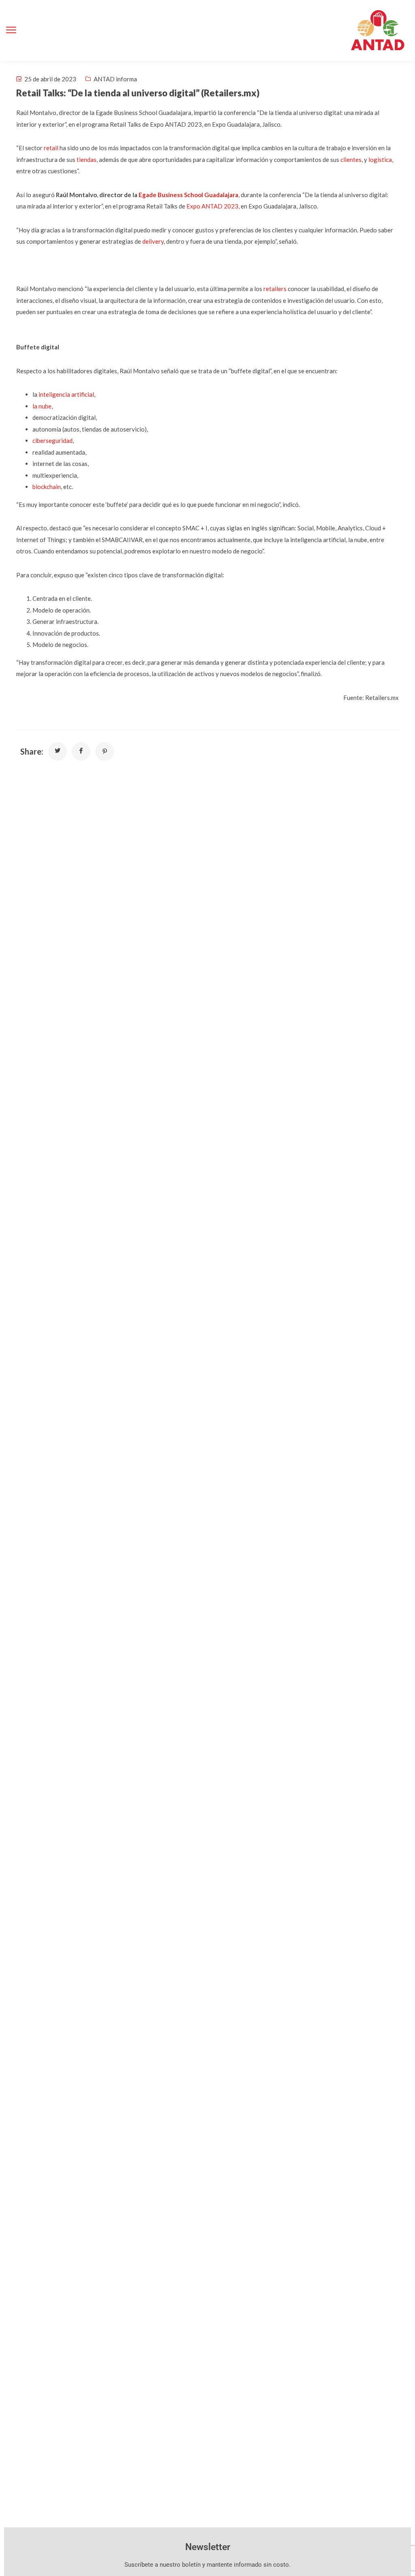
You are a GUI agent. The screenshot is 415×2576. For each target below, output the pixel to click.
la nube (42, 406)
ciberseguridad (52, 440)
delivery (153, 241)
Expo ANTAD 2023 (212, 206)
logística (380, 160)
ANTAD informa (115, 79)
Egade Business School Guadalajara (188, 195)
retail (51, 148)
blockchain (47, 487)
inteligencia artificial (66, 394)
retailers (275, 289)
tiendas (87, 160)
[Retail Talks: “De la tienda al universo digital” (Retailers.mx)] (58, 751)
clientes (351, 160)
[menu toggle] (11, 30)
